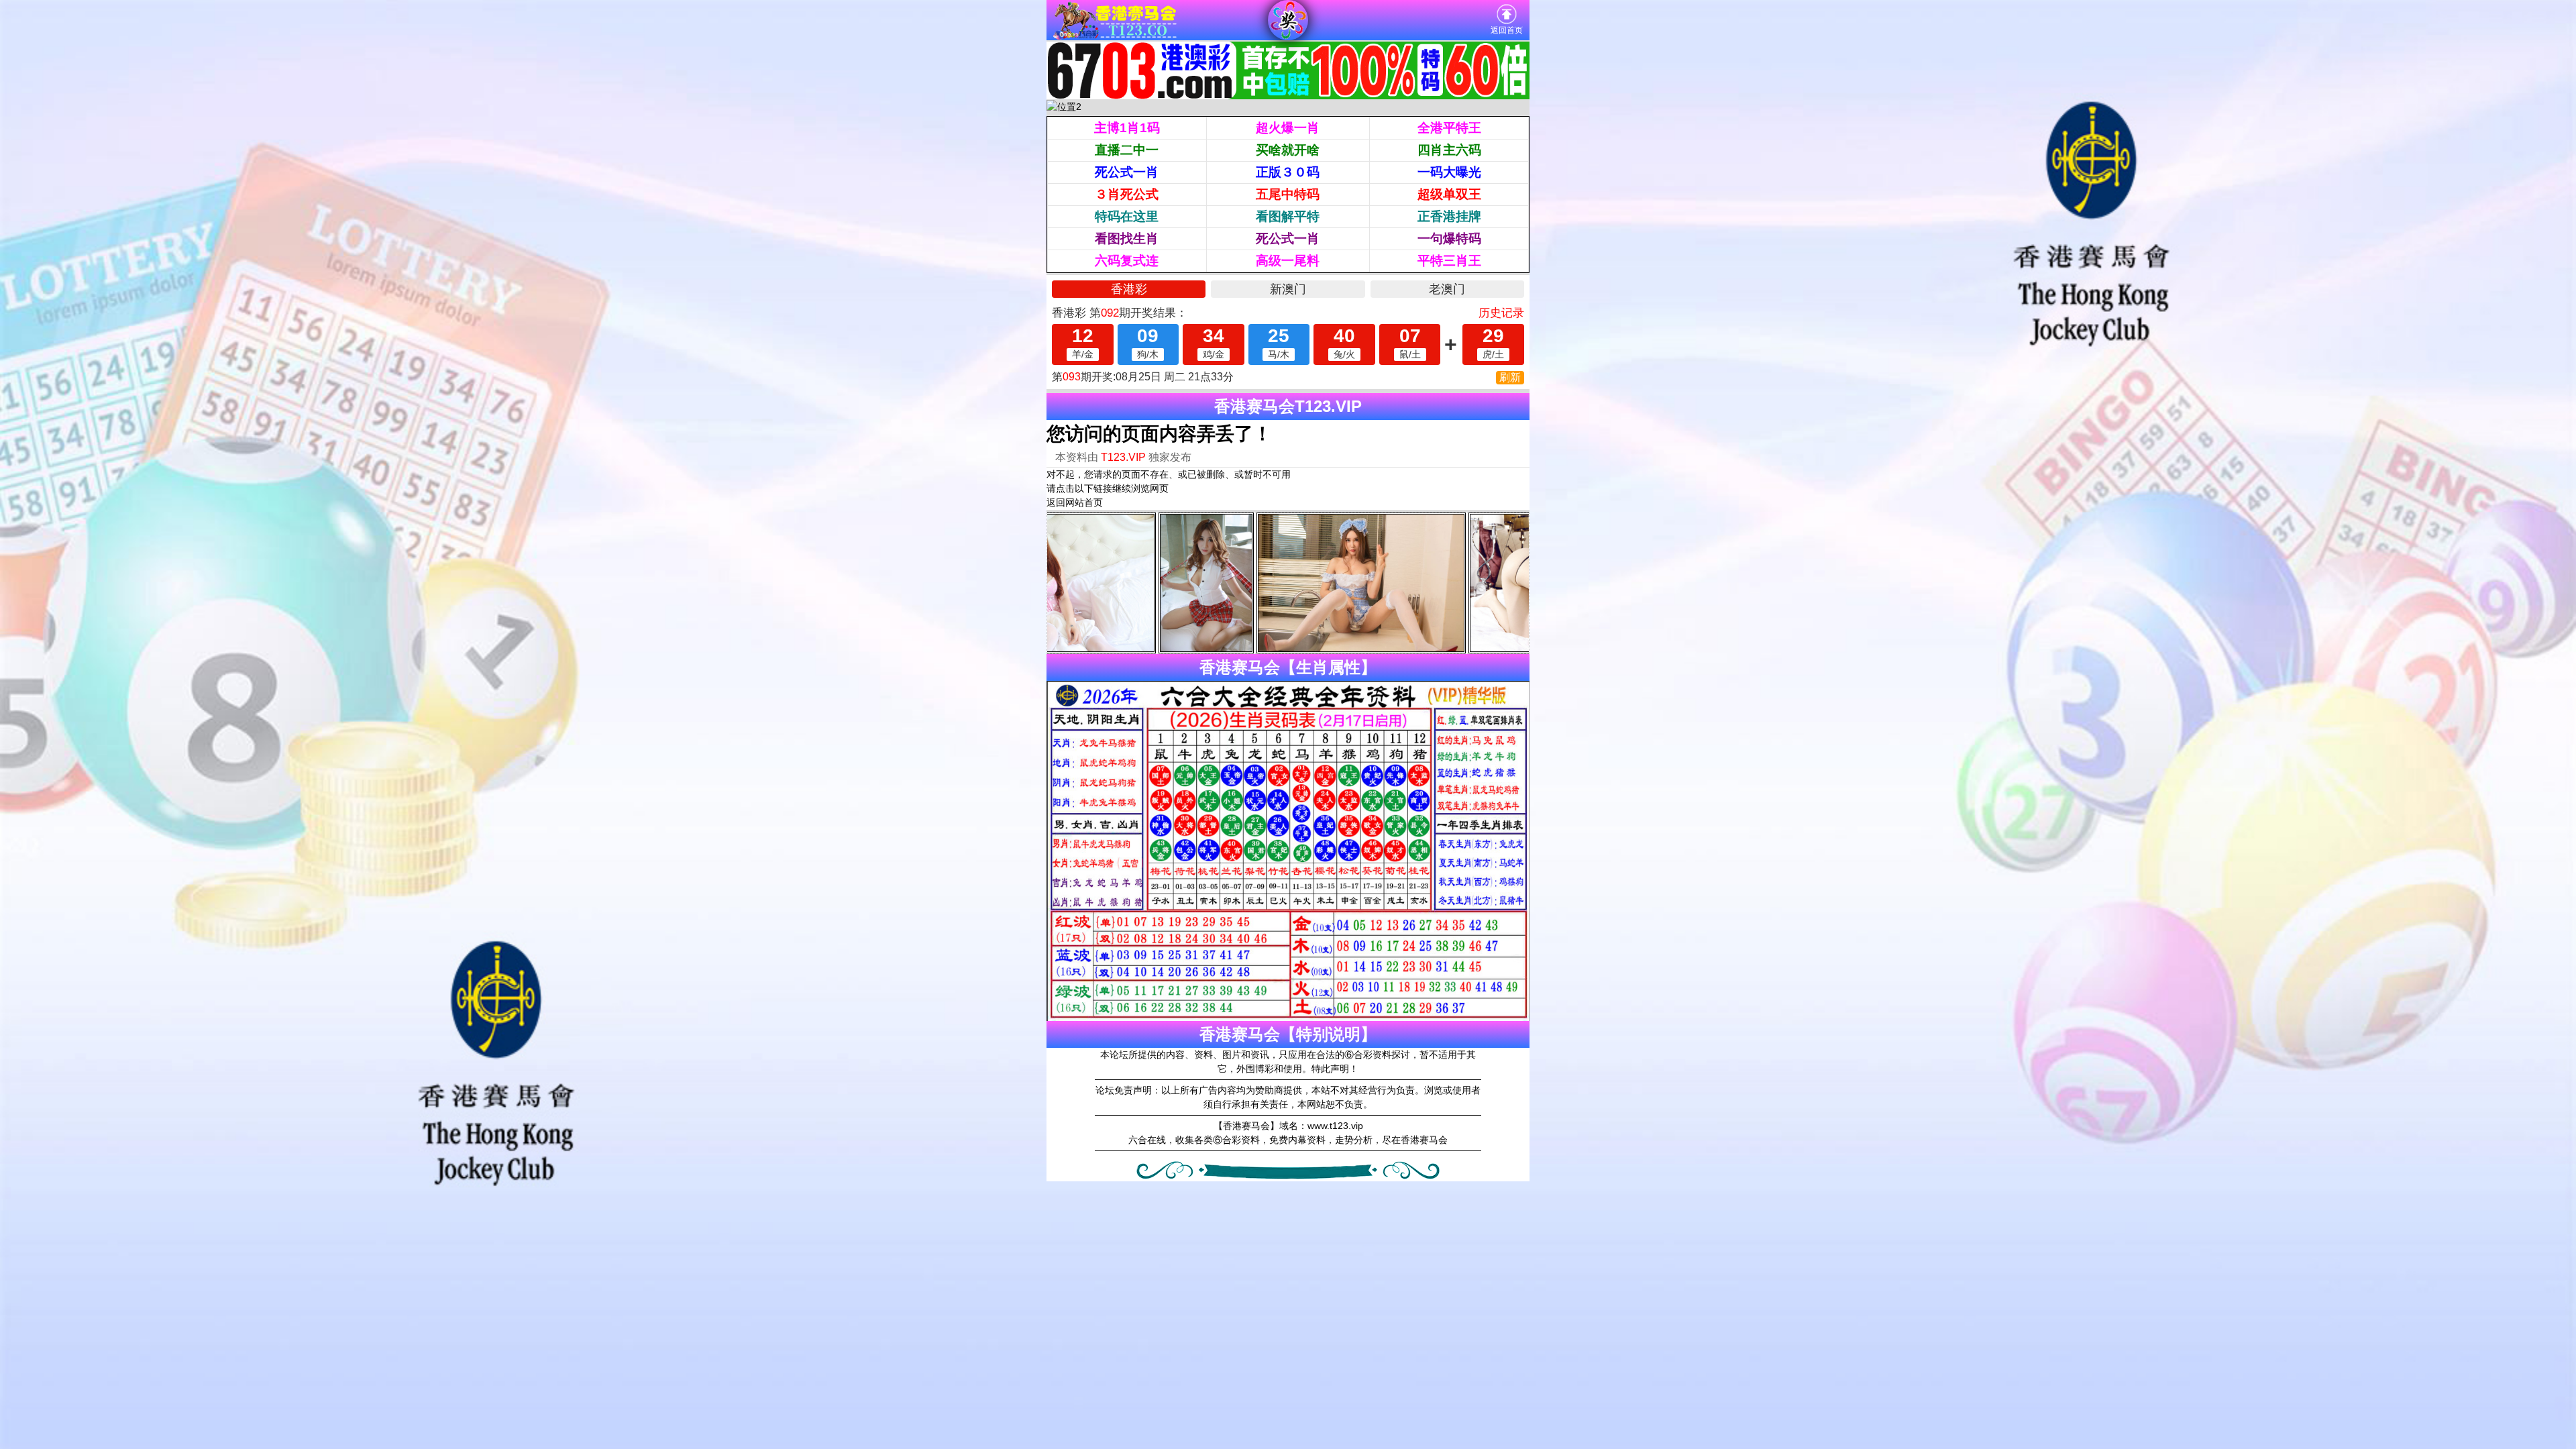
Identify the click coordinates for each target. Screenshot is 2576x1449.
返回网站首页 (1075, 502)
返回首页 (1507, 30)
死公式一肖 (1127, 172)
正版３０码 (1288, 172)
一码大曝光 (1449, 172)
